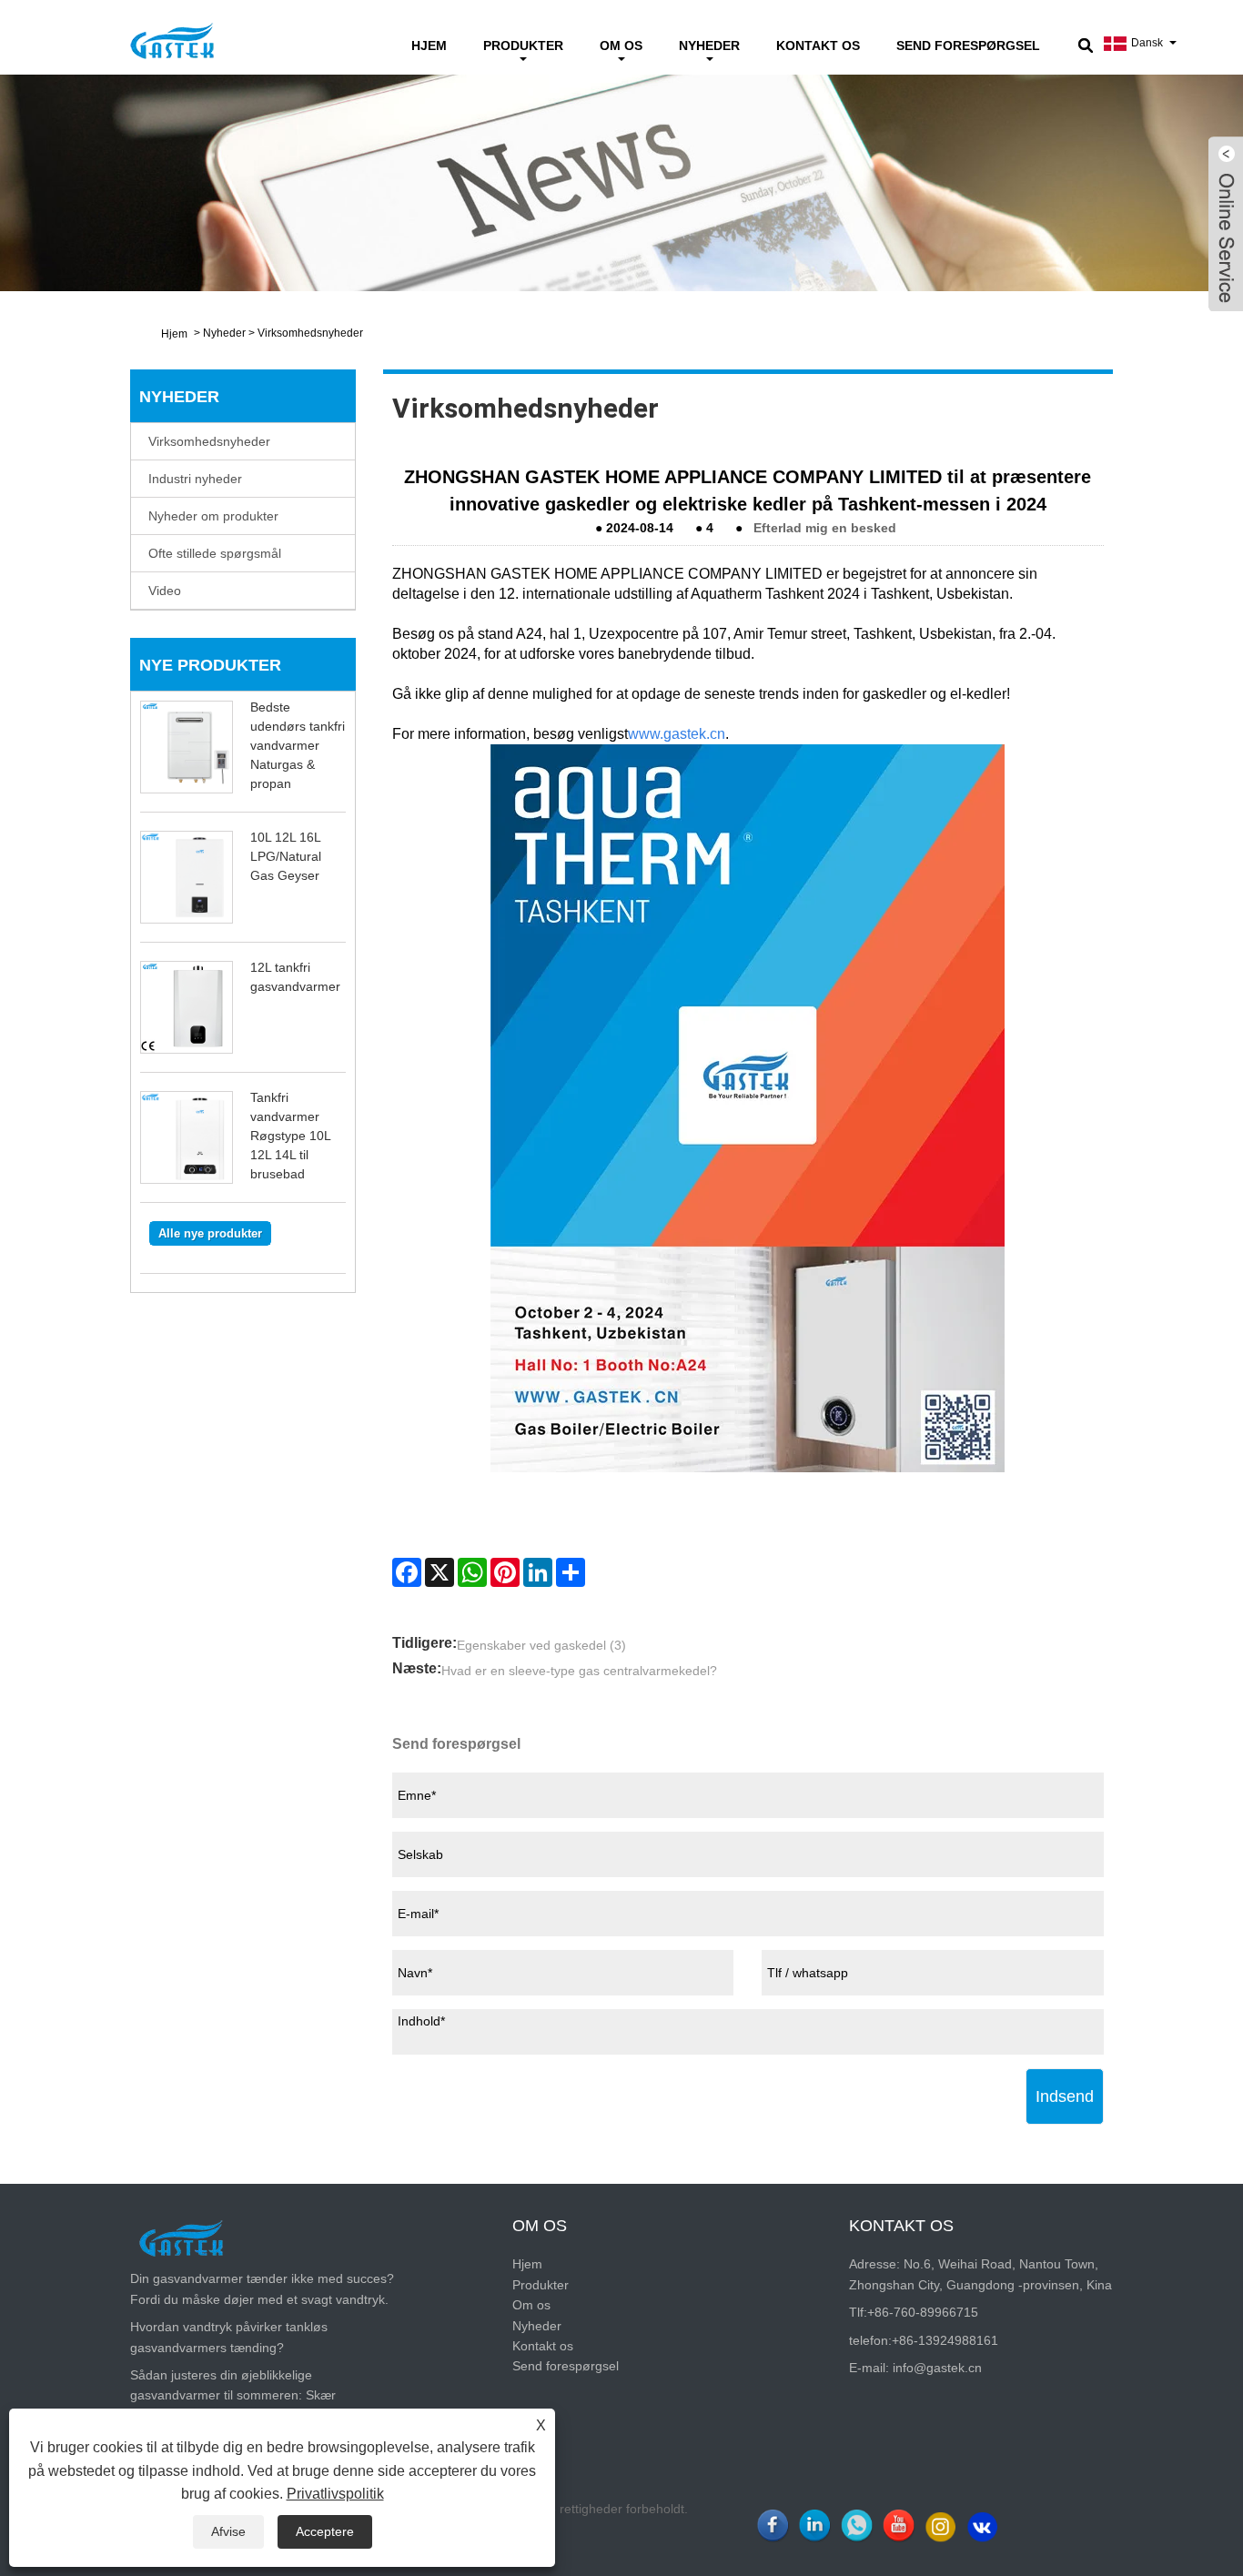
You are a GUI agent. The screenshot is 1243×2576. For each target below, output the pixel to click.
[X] (440, 1572)
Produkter (523, 45)
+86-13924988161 (945, 2340)
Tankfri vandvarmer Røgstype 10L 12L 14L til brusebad (290, 1136)
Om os (621, 45)
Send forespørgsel (968, 45)
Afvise (228, 2531)
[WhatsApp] (472, 1572)
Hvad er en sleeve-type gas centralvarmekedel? (579, 1671)
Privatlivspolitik (335, 2494)
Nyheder (709, 45)
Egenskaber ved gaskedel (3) (541, 1645)
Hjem (429, 45)
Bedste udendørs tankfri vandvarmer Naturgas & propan (298, 745)
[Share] (571, 1572)
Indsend (1065, 2096)
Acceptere (325, 2531)
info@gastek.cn (937, 2368)
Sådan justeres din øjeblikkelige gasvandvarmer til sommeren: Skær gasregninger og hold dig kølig (233, 2395)
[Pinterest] (505, 1572)
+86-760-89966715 (923, 2312)
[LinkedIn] (538, 1572)
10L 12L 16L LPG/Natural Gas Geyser (286, 856)
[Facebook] (407, 1572)
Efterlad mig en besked (825, 528)
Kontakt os (818, 45)
